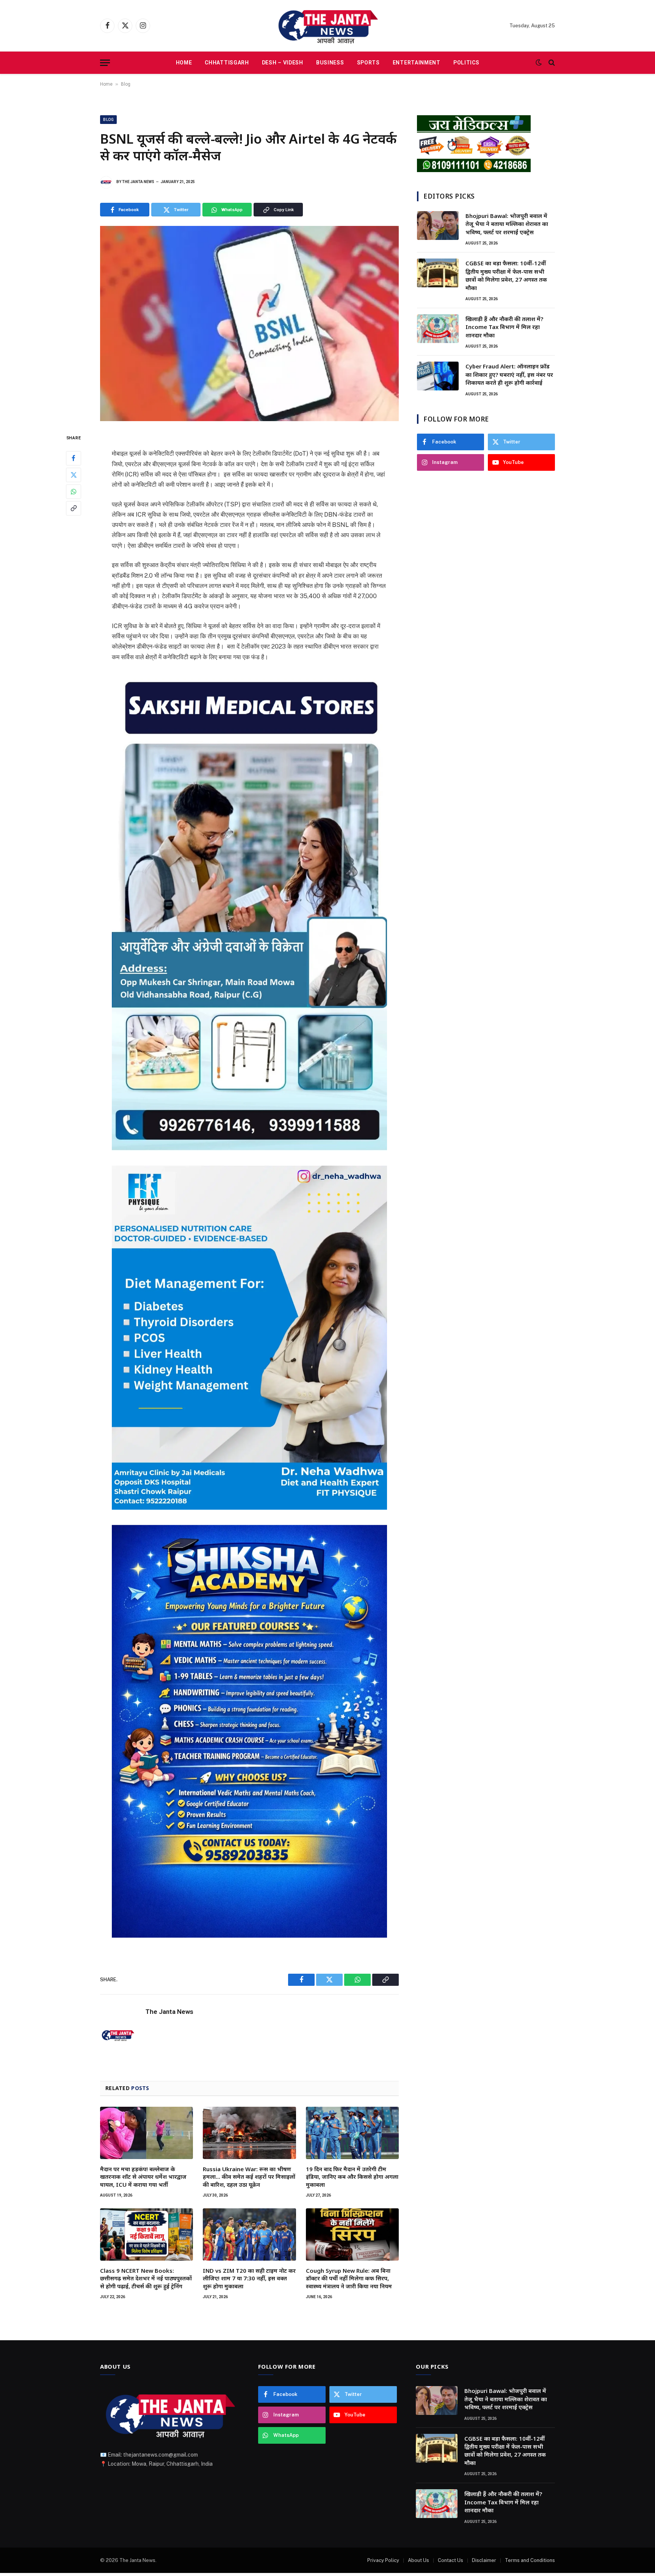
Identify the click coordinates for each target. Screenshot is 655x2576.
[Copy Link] (74, 508)
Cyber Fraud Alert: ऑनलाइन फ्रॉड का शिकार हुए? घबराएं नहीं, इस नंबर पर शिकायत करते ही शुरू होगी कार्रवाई (509, 374)
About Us (418, 2560)
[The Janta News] (327, 26)
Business (330, 63)
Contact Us (451, 2560)
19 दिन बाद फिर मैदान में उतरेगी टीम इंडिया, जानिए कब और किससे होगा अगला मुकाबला (352, 2177)
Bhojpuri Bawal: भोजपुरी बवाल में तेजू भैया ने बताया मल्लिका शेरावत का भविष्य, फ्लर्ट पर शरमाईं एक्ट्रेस (507, 224)
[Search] (551, 63)
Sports (368, 63)
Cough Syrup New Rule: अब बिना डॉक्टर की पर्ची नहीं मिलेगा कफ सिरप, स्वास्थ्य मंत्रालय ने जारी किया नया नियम (349, 2278)
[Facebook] (74, 458)
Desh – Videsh (283, 63)
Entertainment (417, 63)
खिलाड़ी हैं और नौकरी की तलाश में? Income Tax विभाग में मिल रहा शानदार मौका (504, 327)
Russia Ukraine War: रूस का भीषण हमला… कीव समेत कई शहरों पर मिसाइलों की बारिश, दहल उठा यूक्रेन (249, 2177)
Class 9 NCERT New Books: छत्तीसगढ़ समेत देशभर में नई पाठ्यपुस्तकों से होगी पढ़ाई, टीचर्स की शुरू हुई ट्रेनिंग (146, 2278)
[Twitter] (74, 475)
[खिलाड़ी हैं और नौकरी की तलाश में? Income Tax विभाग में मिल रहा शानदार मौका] (438, 329)
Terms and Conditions (530, 2560)
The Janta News (138, 182)
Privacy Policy (383, 2560)
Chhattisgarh (227, 63)
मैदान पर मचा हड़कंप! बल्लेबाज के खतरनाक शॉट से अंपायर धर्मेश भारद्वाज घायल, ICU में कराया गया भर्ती (143, 2177)
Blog (126, 84)
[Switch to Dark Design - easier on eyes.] (539, 63)
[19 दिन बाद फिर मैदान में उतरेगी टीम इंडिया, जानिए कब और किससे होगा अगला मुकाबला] (352, 2133)
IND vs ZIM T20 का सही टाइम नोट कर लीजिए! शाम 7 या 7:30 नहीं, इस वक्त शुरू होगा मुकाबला (249, 2278)
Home (184, 63)
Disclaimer (484, 2560)
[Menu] (105, 63)
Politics (466, 63)
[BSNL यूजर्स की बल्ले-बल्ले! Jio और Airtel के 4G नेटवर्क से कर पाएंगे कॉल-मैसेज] (249, 324)
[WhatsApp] (74, 492)
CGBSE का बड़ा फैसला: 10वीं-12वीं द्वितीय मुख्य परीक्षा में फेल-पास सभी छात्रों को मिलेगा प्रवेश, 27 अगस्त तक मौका (506, 275)
